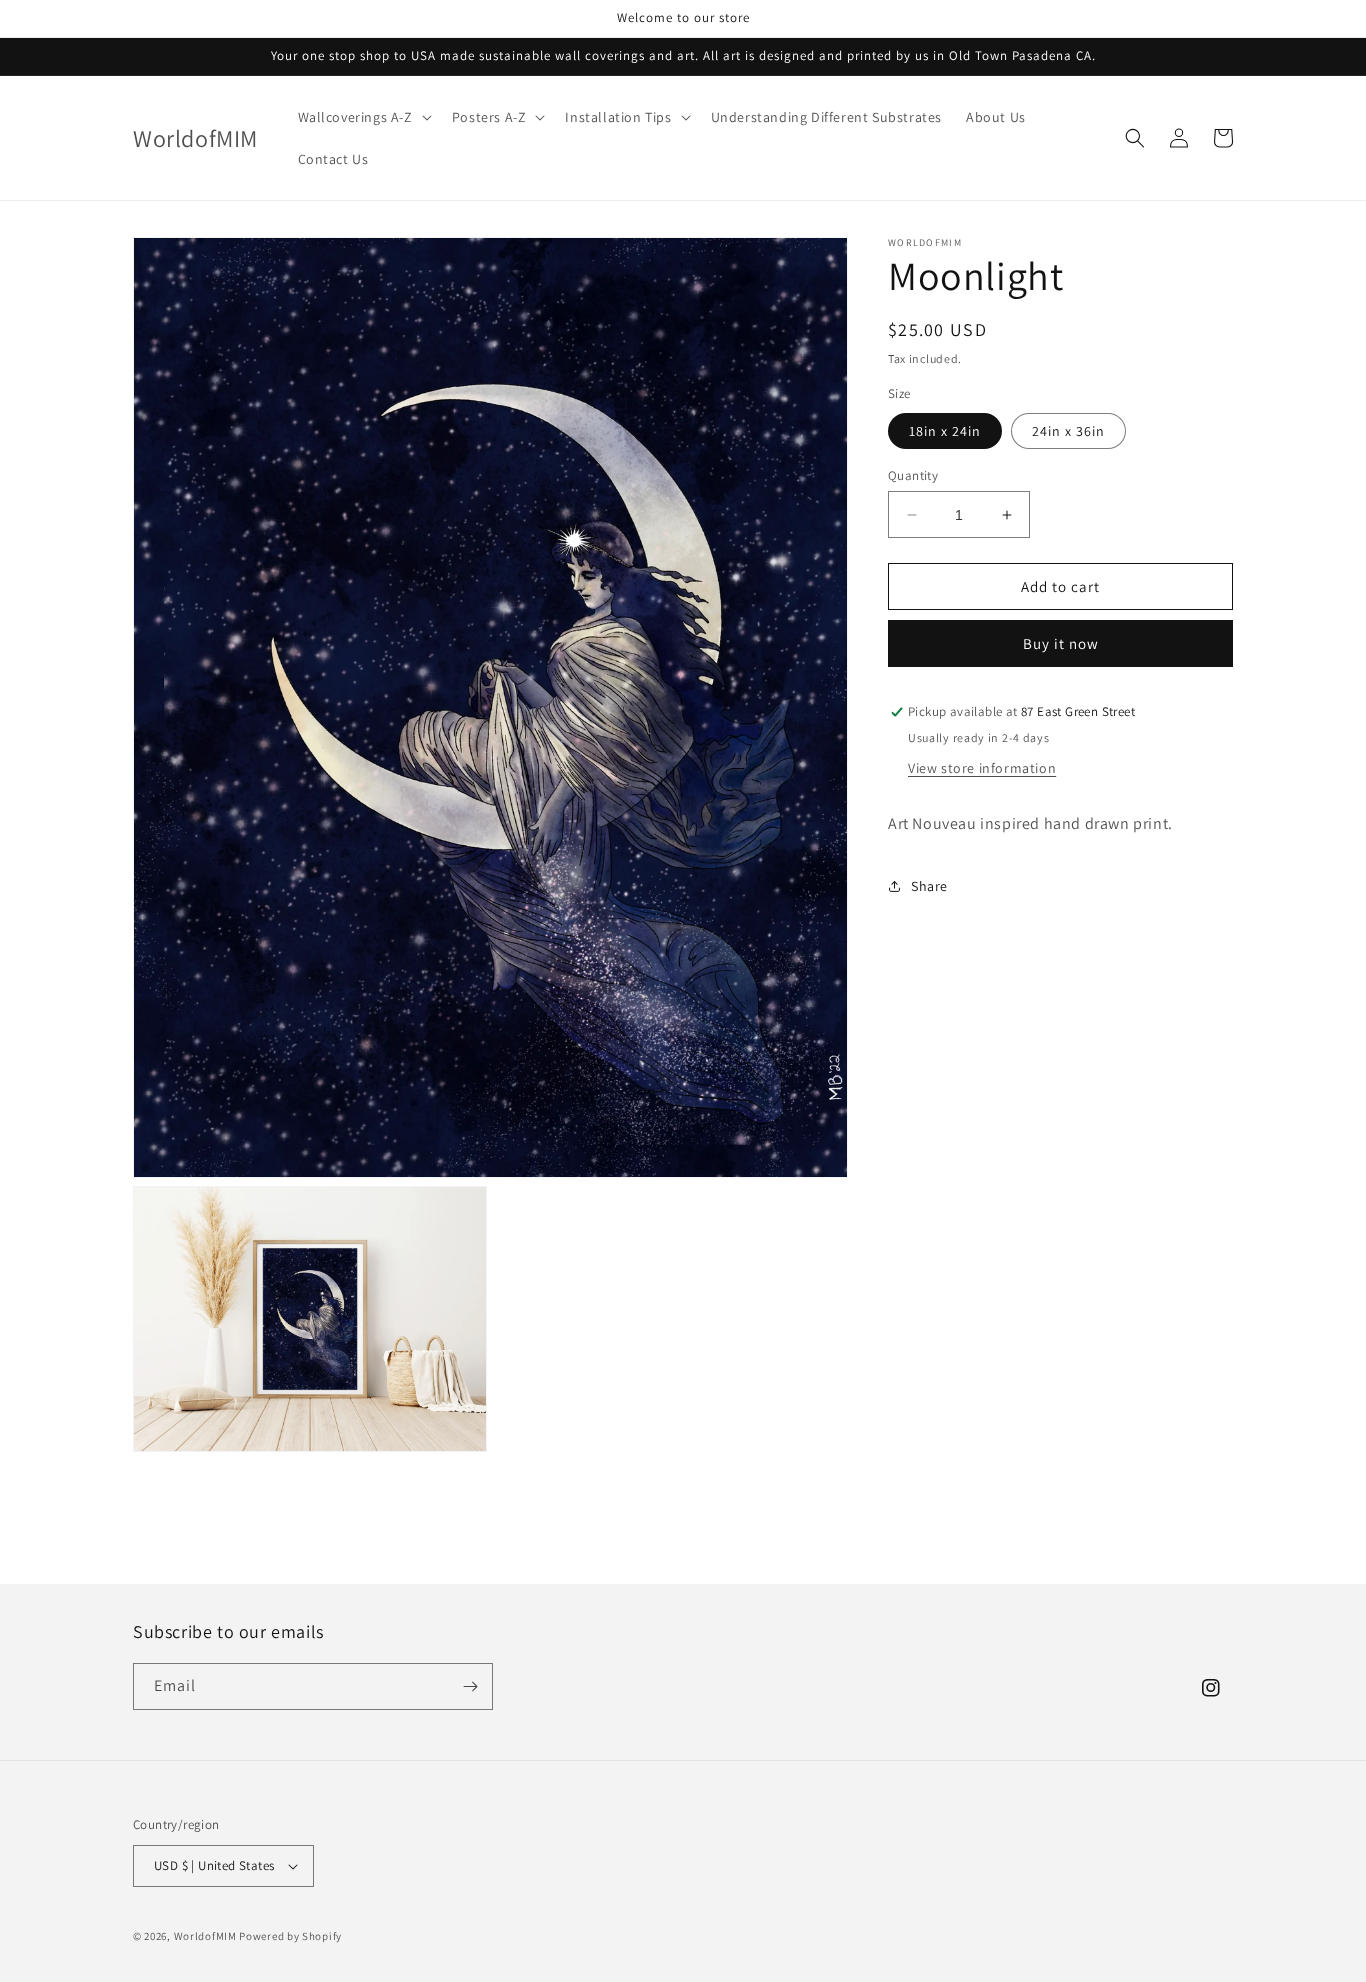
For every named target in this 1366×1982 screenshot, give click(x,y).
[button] (363, 117)
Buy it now (1061, 644)
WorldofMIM (205, 1936)
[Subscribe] (470, 1686)
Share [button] (929, 886)
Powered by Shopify (290, 1936)
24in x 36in (1068, 431)
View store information (982, 768)
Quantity (913, 475)
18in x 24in (945, 431)
